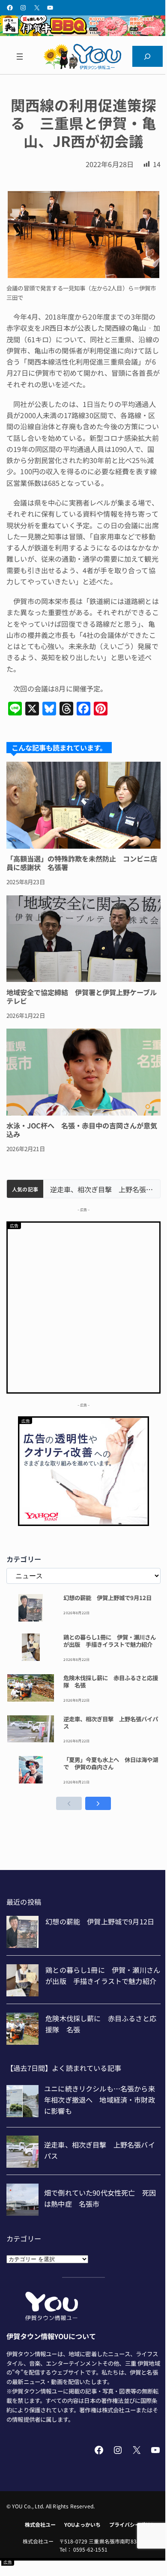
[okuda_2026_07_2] (83, 33)
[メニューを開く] (19, 57)
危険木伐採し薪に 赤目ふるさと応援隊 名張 (111, 1681)
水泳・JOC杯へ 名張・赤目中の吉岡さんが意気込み (82, 1130)
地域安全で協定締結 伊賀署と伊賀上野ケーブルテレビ (82, 996)
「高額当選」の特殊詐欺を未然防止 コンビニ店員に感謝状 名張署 (82, 863)
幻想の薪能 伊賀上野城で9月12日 (107, 1598)
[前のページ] (69, 1803)
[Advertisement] (83, 1306)
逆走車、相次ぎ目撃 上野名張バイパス (102, 1189)
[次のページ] (98, 1803)
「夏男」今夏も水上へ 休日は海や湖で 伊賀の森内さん (111, 1763)
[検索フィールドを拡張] (148, 57)
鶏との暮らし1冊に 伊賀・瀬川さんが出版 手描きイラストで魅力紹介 (110, 1641)
